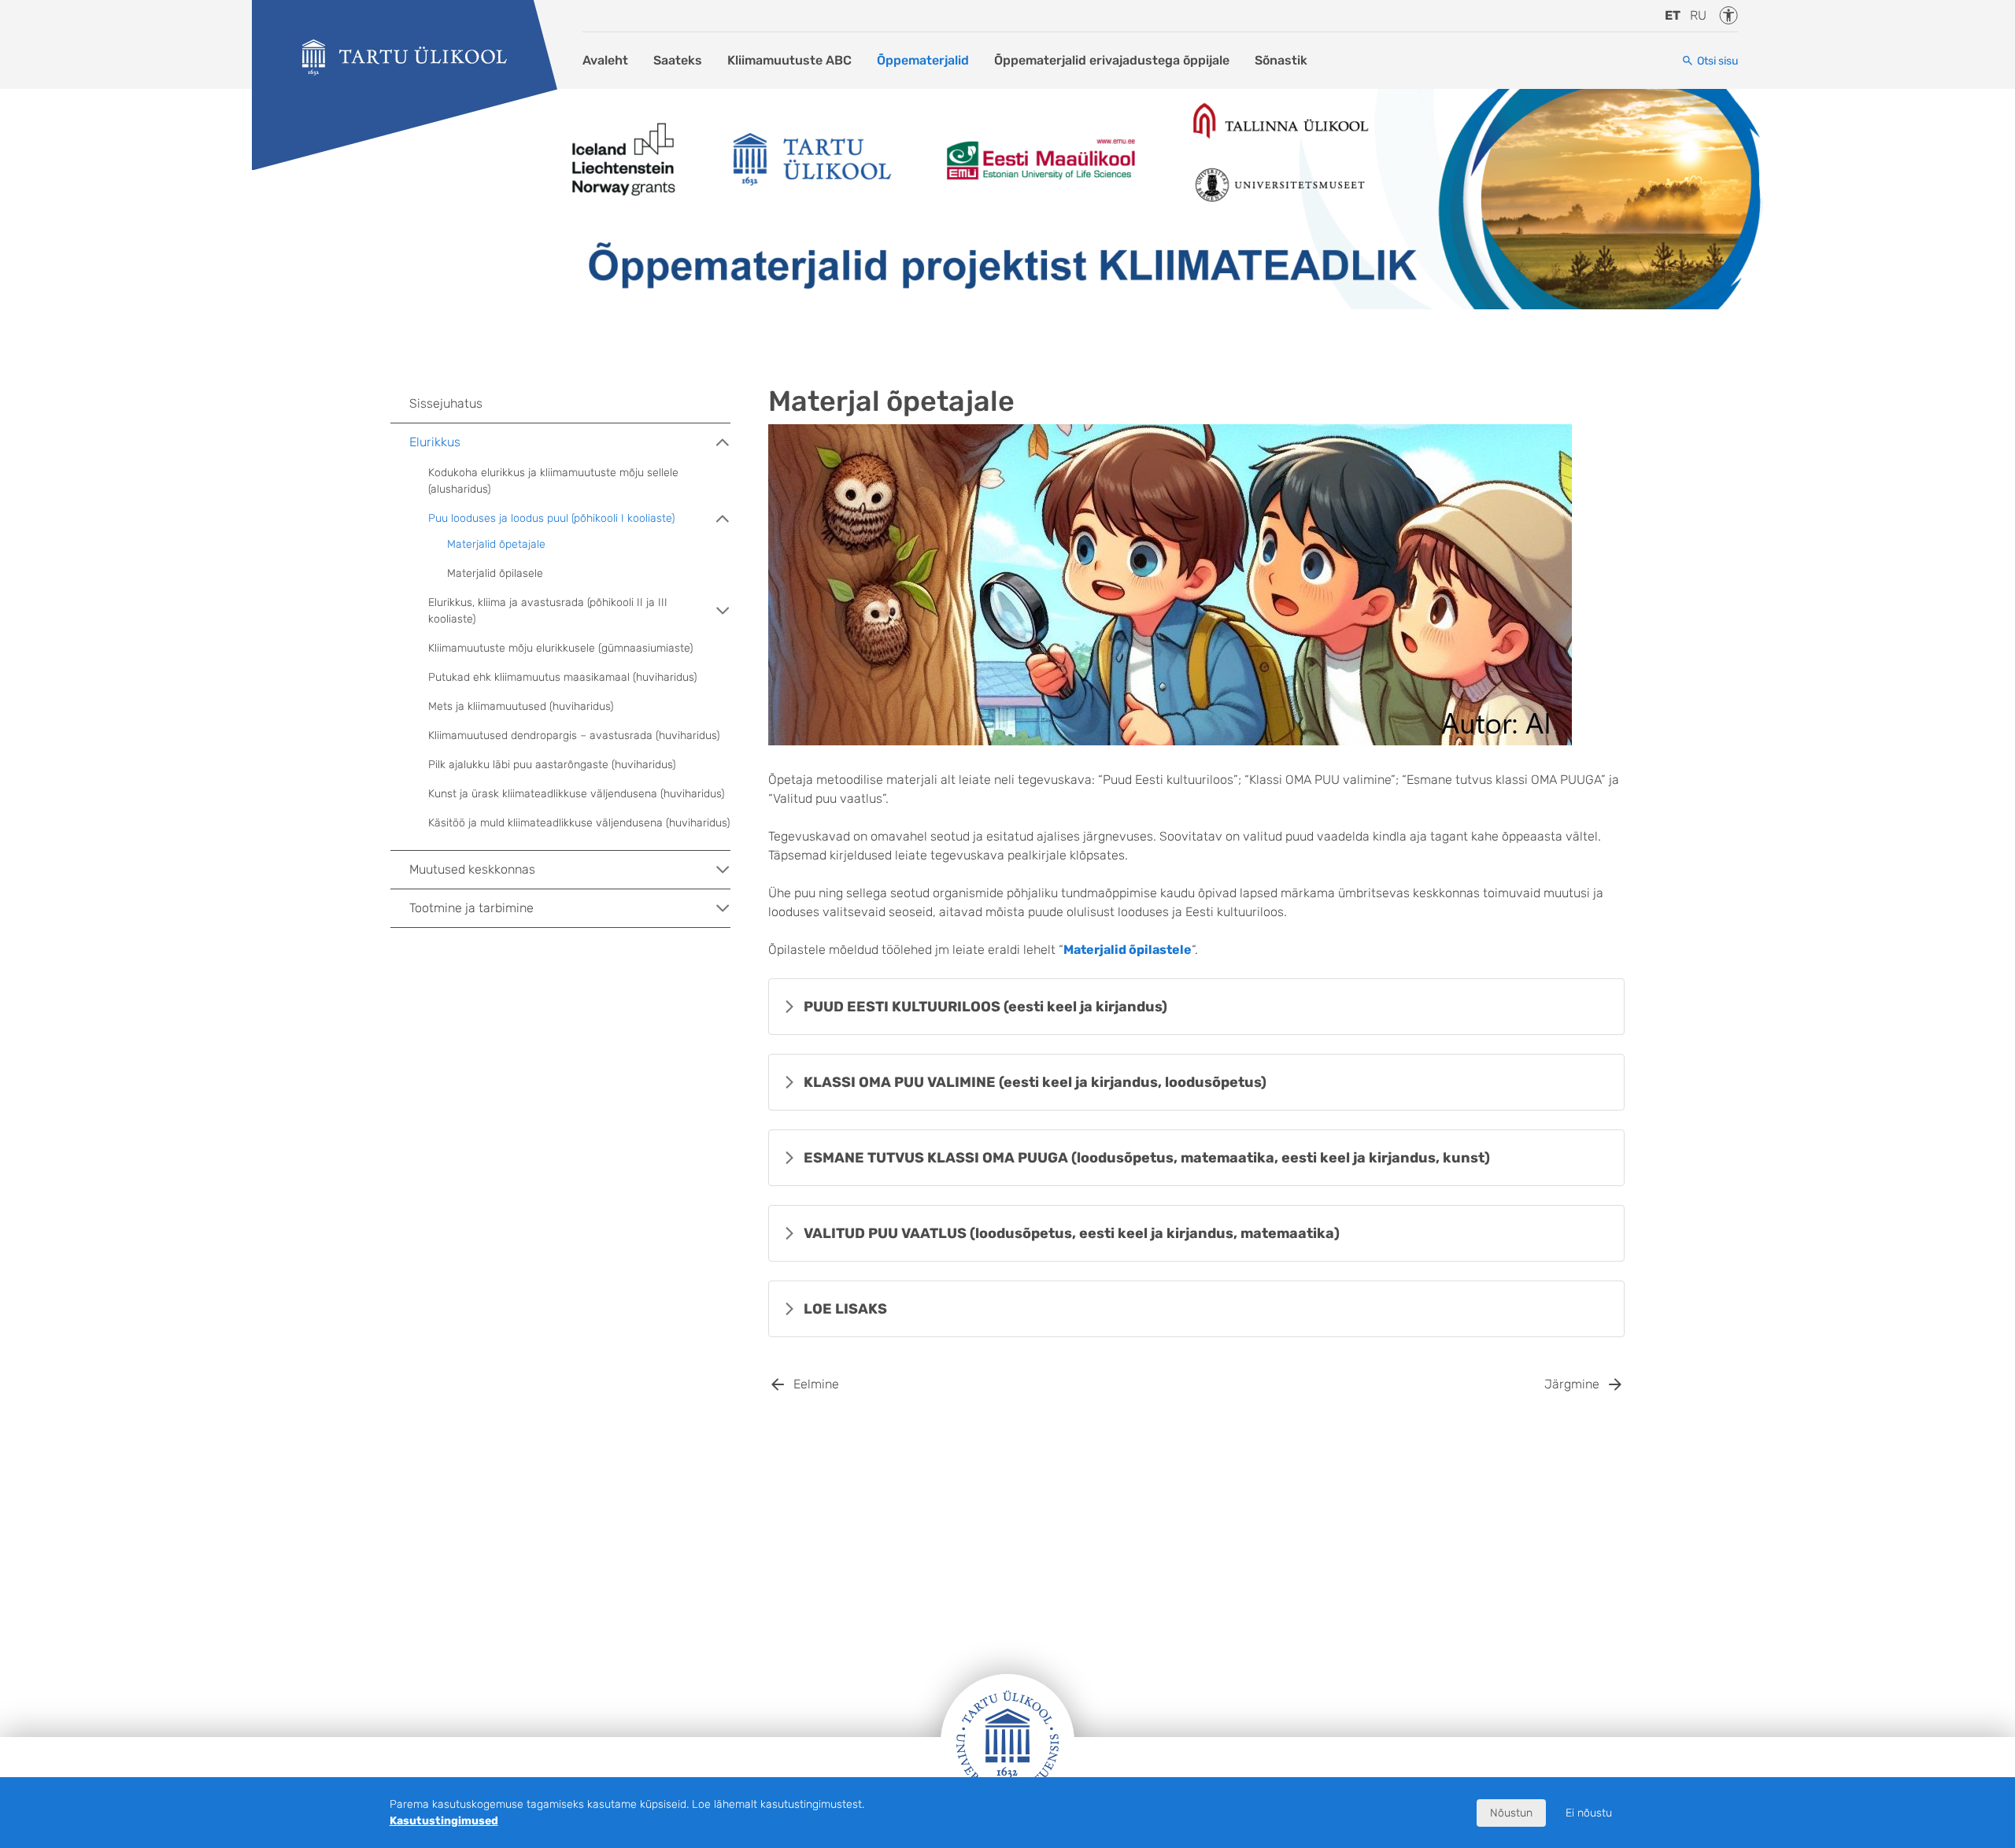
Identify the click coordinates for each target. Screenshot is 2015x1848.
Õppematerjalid (923, 60)
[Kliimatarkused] (405, 57)
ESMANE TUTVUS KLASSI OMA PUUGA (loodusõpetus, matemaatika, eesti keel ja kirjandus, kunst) (1147, 1158)
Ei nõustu (1589, 1813)
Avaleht (605, 60)
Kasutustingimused (444, 1821)
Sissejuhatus (446, 403)
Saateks (678, 60)
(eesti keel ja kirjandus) (985, 1007)
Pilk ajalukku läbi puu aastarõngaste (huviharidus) (552, 765)
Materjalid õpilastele (1128, 950)
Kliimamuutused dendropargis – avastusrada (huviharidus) (574, 736)
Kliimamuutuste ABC (789, 60)
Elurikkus (435, 442)
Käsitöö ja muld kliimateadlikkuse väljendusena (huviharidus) (579, 823)
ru (1698, 15)
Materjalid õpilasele (495, 573)
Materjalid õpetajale (496, 544)
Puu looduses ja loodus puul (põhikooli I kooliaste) (551, 518)
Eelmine (816, 1384)
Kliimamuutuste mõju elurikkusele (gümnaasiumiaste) (560, 648)
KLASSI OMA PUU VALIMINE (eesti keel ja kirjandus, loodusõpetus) (1035, 1082)
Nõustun (1511, 1813)
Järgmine (1572, 1384)
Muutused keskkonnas (472, 869)
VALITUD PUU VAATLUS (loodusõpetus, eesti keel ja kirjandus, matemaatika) (1072, 1233)
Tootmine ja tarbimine (471, 908)
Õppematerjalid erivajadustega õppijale (1112, 60)
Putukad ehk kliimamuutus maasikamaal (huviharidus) (562, 677)
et (1673, 15)
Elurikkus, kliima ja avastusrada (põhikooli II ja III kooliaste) (548, 611)
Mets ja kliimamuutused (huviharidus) (521, 706)
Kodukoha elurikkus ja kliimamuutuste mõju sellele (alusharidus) (553, 481)
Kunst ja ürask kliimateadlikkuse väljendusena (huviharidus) (576, 794)
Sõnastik (1281, 60)
